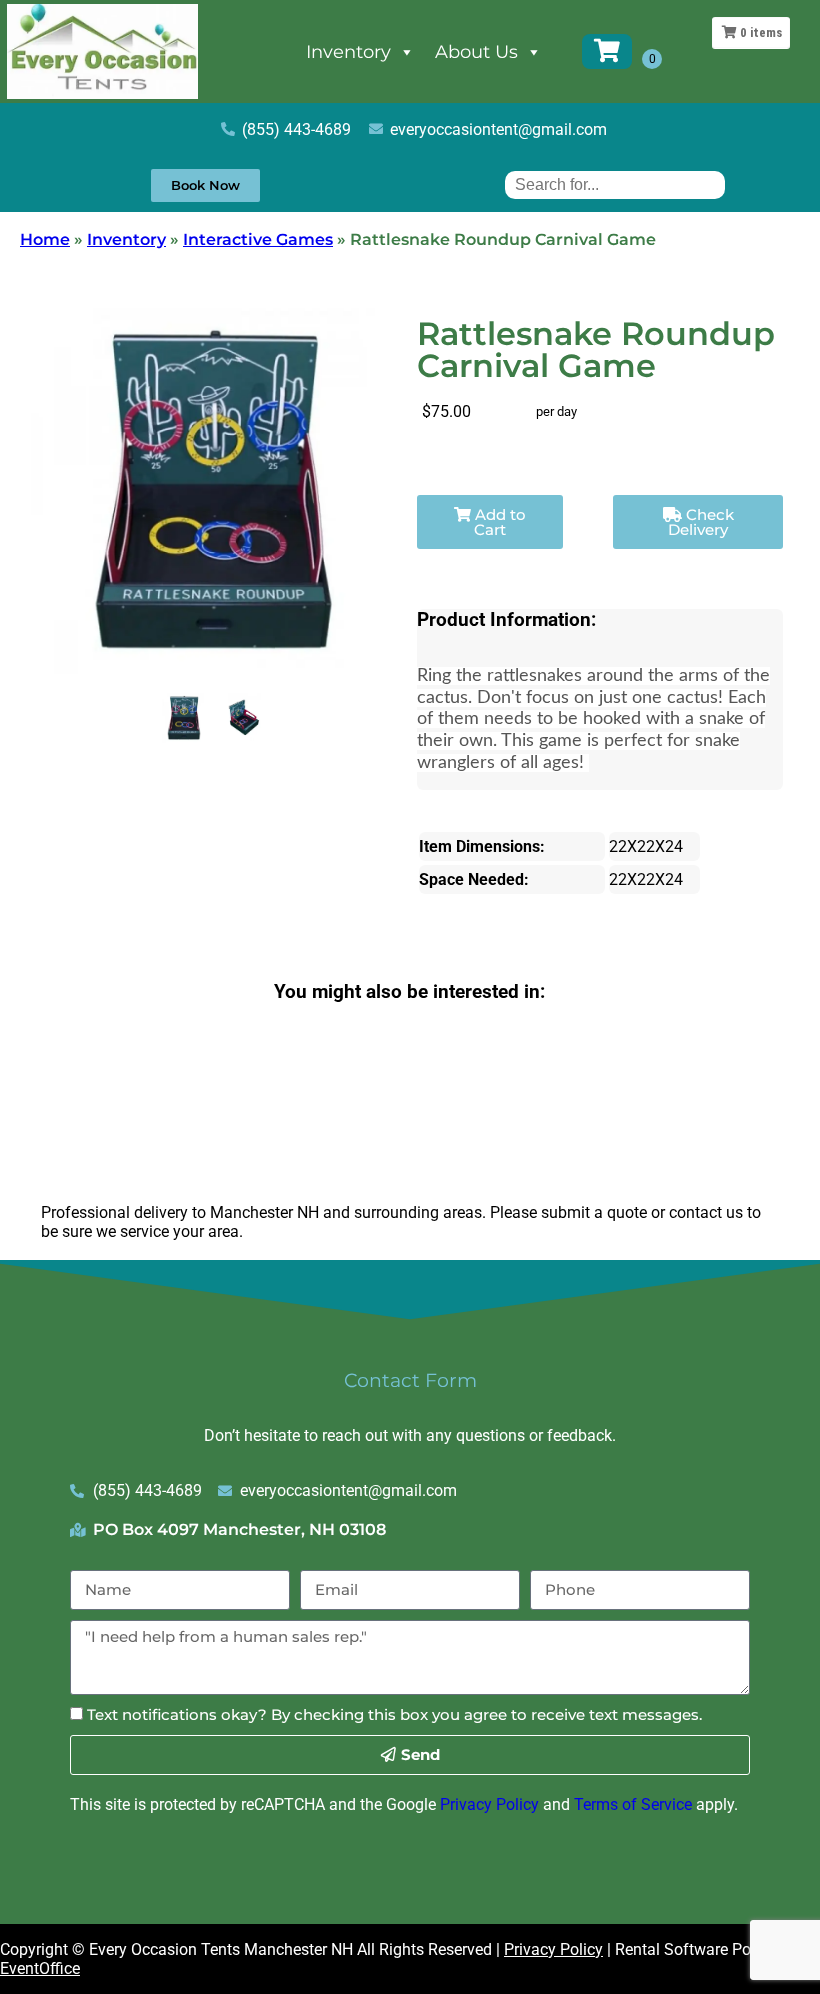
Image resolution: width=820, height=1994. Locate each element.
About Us (476, 52)
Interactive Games (258, 239)
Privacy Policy (489, 1804)
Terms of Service (633, 1804)
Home (45, 239)
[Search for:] (615, 184)
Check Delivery (701, 522)
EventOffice (40, 1968)
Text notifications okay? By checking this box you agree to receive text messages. (394, 1714)
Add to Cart (498, 522)
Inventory (348, 52)
